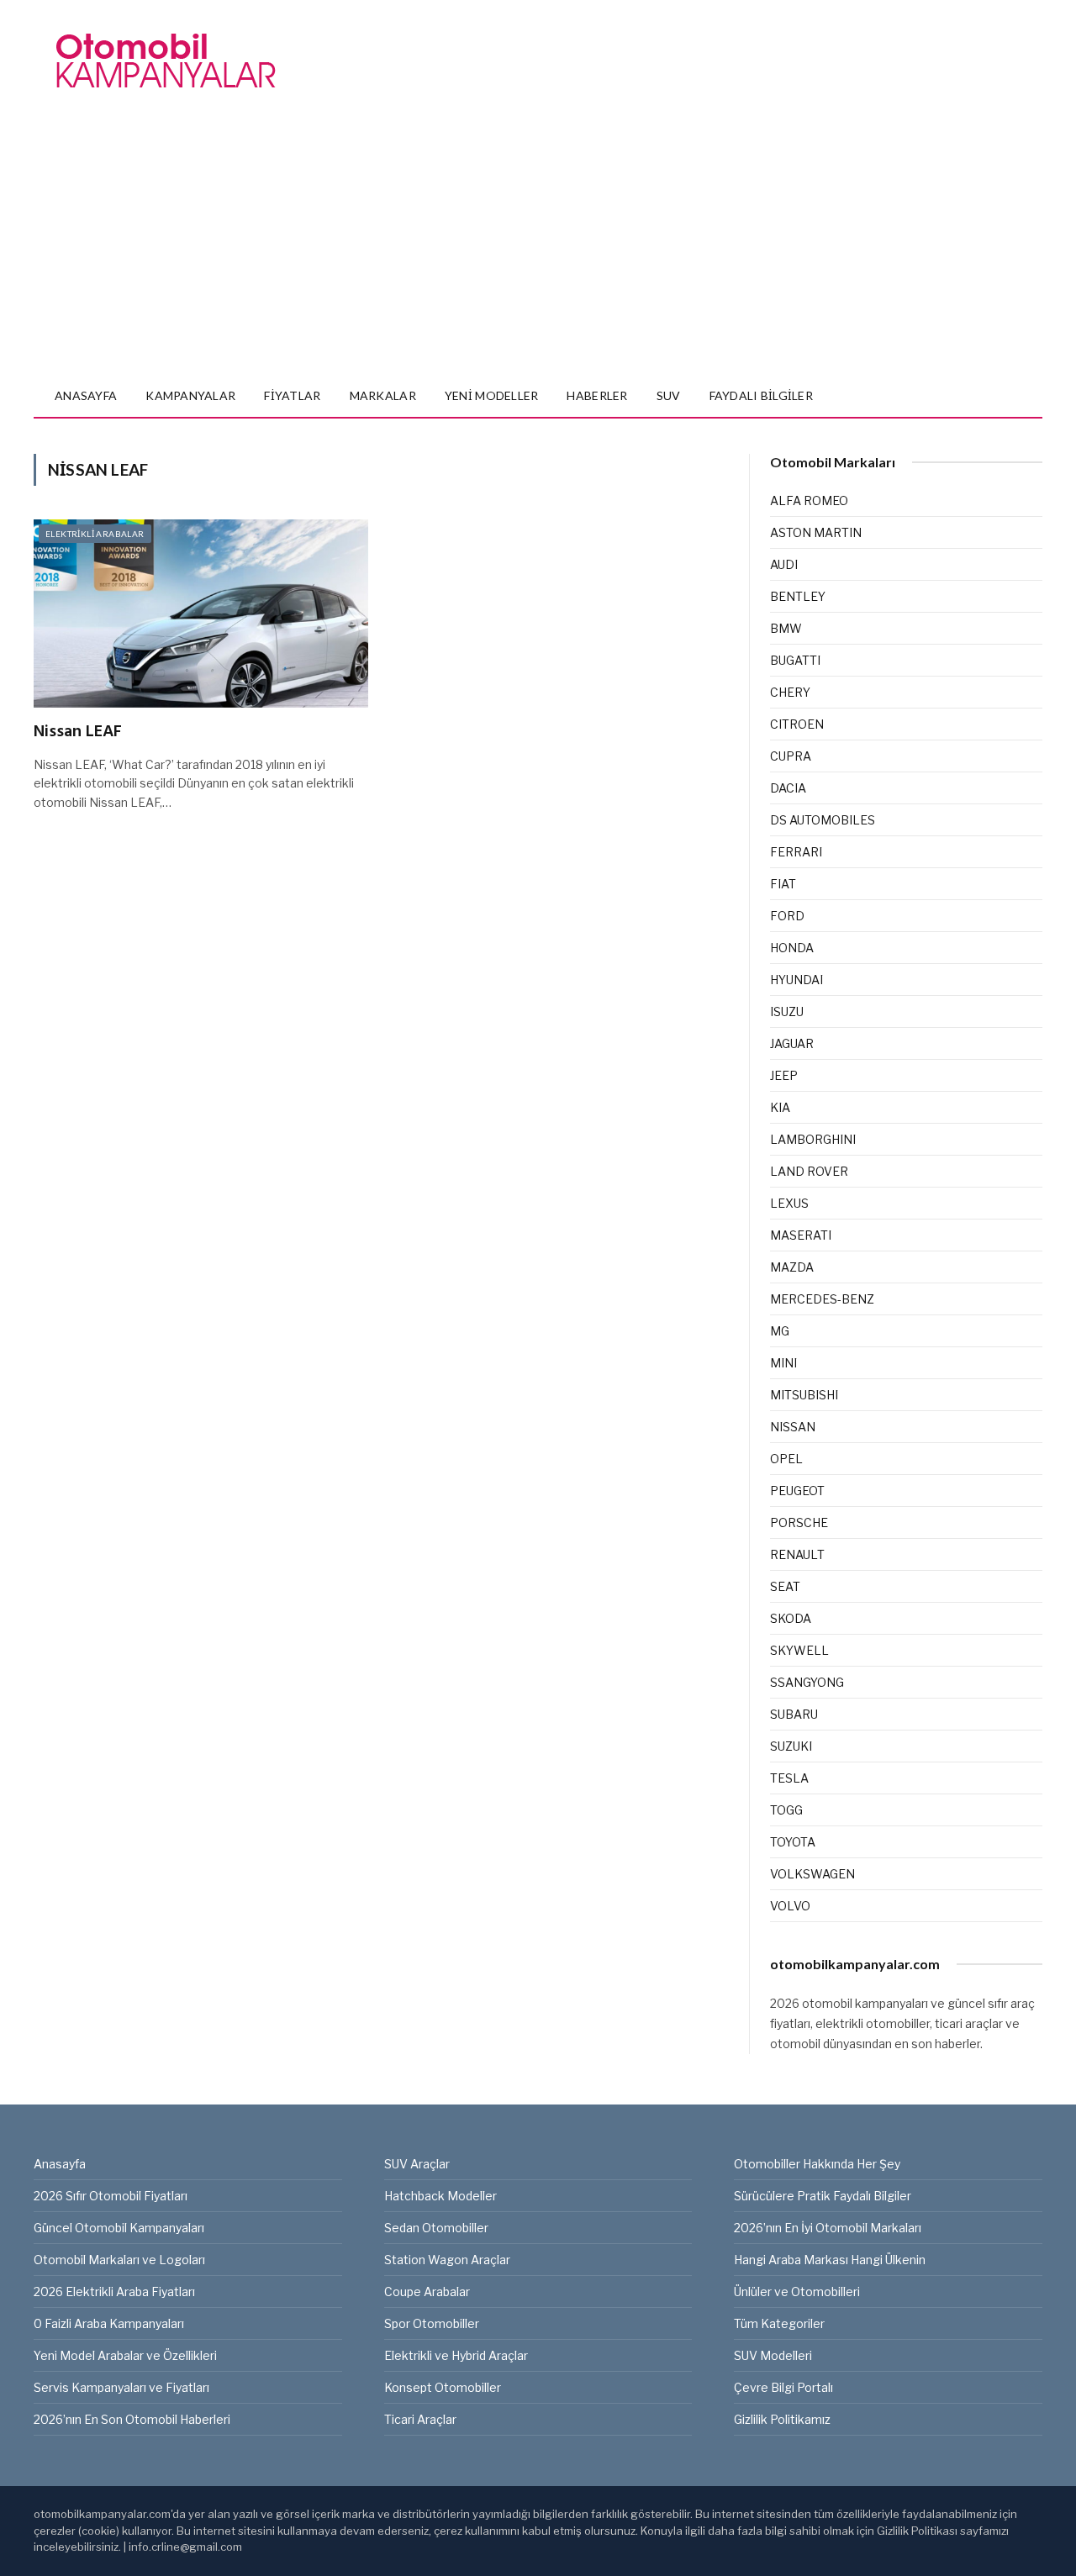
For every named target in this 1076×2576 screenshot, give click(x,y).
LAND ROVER (809, 1171)
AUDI (784, 564)
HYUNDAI (796, 980)
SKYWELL (799, 1650)
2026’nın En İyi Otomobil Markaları (828, 2228)
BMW (786, 628)
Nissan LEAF (78, 732)
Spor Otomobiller (432, 2323)
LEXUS (789, 1203)
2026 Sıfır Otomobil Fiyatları (111, 2196)
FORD (787, 916)
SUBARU (794, 1714)
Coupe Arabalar (427, 2292)
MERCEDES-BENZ (822, 1299)
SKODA (791, 1618)
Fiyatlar (292, 395)
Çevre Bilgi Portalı (783, 2387)
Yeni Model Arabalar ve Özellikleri (125, 2355)
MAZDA (792, 1267)
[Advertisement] (538, 249)
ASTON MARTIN (816, 532)
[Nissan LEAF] (201, 614)
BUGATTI (795, 660)
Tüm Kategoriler (779, 2323)
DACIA (788, 788)
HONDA (792, 948)
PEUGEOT (797, 1491)
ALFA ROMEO (809, 500)
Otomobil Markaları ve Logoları (119, 2260)
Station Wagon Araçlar (447, 2260)
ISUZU (787, 1011)
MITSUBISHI (804, 1395)
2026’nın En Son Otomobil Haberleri (132, 2419)
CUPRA (791, 756)
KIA (780, 1107)
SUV (669, 395)
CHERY (790, 692)
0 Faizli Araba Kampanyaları (109, 2323)
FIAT (783, 884)
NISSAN (793, 1427)
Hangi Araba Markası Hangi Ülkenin (830, 2260)
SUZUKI (791, 1746)
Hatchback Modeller (440, 2196)
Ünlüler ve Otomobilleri (797, 2292)
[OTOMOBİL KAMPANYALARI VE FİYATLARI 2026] (166, 61)
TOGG (786, 1810)
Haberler (597, 395)
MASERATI (801, 1235)
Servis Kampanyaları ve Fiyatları (121, 2387)
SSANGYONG (807, 1682)
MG (780, 1331)
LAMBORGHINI (813, 1139)
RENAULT (797, 1554)
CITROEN (797, 724)
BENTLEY (798, 596)
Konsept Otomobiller (443, 2387)
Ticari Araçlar (420, 2419)
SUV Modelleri (773, 2355)
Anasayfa (86, 395)
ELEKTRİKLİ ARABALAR (95, 534)
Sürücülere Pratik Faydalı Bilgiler (823, 2196)
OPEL (786, 1459)
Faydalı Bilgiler (761, 395)
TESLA (789, 1778)
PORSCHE (799, 1522)
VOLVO (790, 1906)
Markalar (383, 395)
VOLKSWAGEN (812, 1874)
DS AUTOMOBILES (823, 820)
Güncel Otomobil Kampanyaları (119, 2228)
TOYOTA (793, 1842)
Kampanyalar (190, 395)
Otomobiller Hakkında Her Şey (817, 2164)
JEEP (784, 1075)
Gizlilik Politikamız (782, 2419)
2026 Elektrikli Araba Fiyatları (114, 2292)
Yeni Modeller (492, 395)
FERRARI (796, 852)
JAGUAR (792, 1043)
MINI (783, 1363)
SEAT (785, 1586)
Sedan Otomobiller (436, 2228)
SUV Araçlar (417, 2164)
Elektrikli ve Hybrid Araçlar (456, 2355)
